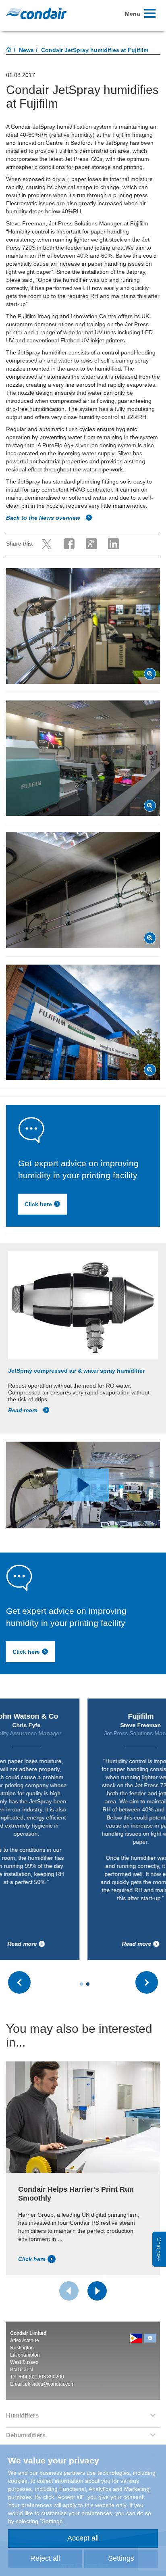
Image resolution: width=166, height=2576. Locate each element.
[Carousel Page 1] (81, 1984)
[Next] (97, 2291)
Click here (38, 1204)
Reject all (45, 2558)
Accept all (83, 2538)
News (26, 50)
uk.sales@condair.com (50, 2384)
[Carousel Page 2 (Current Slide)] (88, 1984)
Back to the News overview (44, 518)
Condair (36, 13)
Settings (121, 2558)
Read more (24, 1410)
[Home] (9, 50)
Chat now (159, 2249)
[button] (83, 1485)
